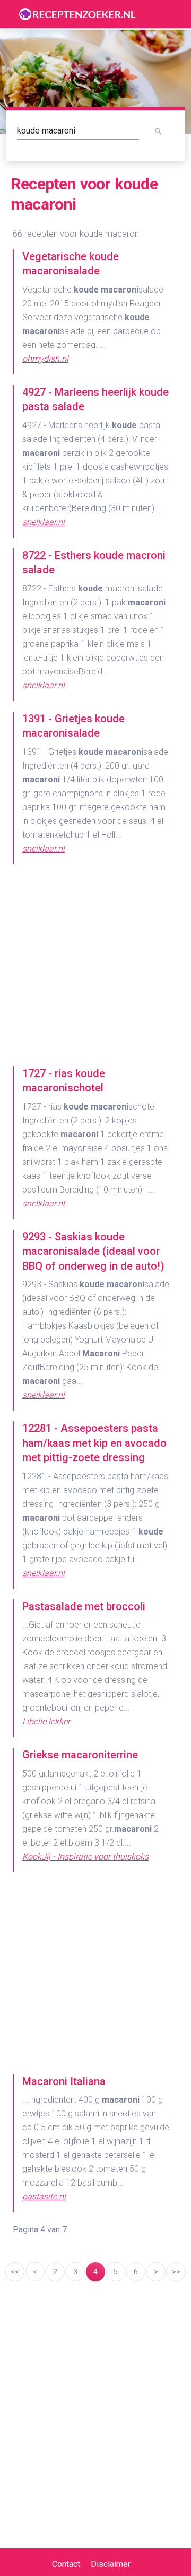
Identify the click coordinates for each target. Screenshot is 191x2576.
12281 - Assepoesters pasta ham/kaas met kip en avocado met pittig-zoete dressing (94, 1443)
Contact (66, 2564)
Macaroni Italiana (64, 2081)
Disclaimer (111, 2564)
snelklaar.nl (44, 522)
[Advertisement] (95, 971)
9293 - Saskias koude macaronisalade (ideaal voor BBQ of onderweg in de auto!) (93, 1251)
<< (15, 2272)
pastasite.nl (44, 2196)
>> (176, 2272)
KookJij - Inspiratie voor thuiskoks (85, 1857)
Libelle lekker (46, 1721)
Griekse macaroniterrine (80, 1755)
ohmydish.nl (45, 359)
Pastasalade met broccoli (84, 1606)
